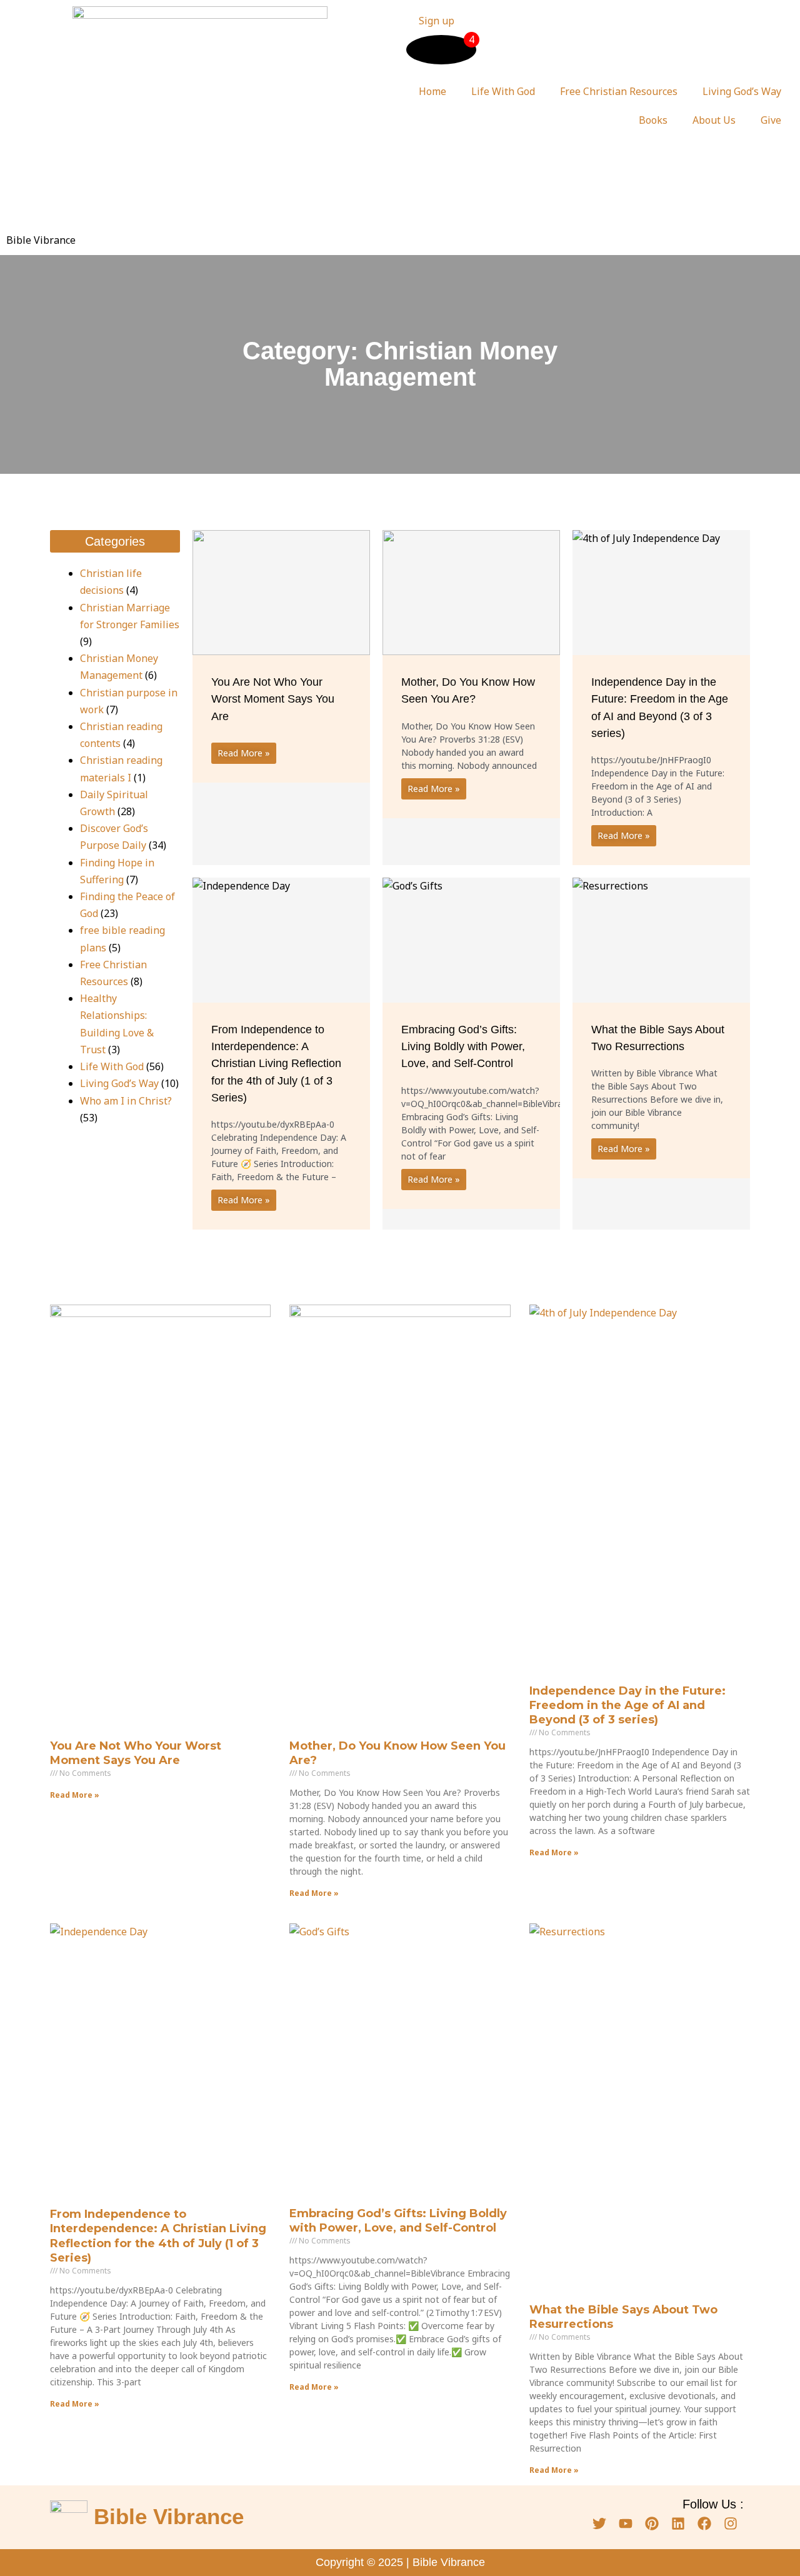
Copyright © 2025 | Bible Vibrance (400, 2562)
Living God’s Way (742, 91)
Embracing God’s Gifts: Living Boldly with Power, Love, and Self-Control (463, 1046)
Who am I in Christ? (126, 1101)
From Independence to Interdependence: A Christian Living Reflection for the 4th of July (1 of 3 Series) (276, 1064)
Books (653, 120)
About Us (714, 120)
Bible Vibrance (41, 240)
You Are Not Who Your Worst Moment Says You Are (273, 699)
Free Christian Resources (619, 91)
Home (432, 91)
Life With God (503, 91)
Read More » (244, 753)
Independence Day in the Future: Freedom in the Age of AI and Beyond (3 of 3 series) (627, 1706)
